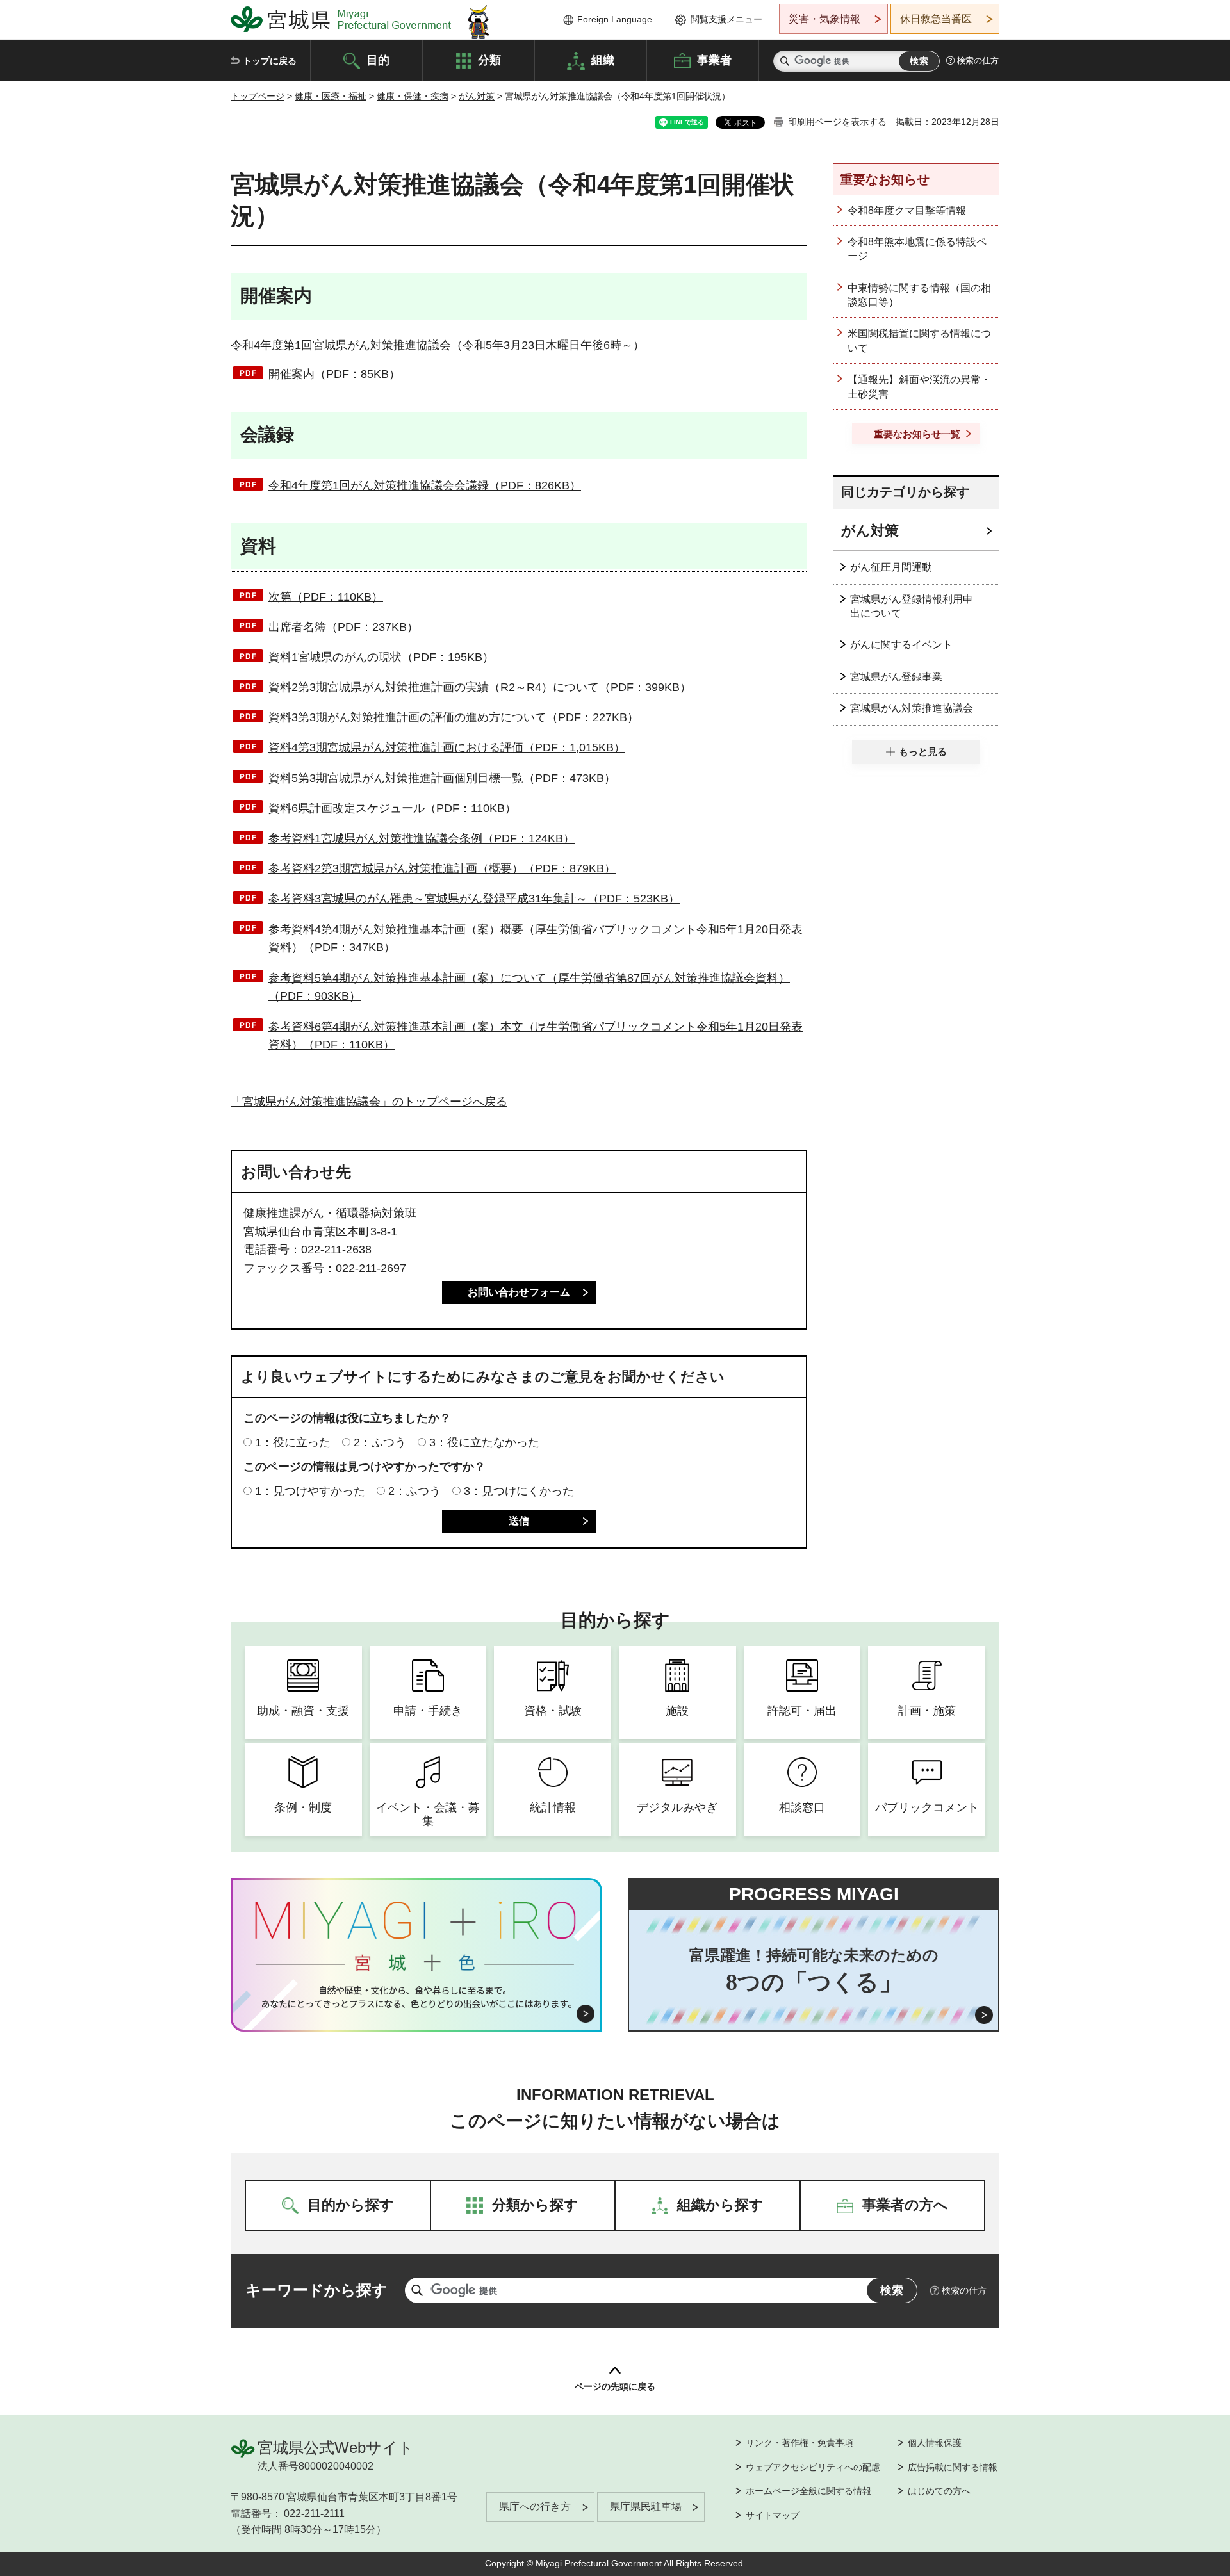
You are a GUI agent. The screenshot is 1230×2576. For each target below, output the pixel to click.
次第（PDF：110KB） (326, 597)
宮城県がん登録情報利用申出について (912, 606)
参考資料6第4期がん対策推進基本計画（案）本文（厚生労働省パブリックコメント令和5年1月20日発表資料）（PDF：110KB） (536, 1036)
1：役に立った (293, 1442)
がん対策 (477, 96)
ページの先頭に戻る (615, 2386)
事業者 (714, 60)
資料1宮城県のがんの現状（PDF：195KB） (381, 657)
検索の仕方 (978, 61)
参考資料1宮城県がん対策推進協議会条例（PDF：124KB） (422, 838)
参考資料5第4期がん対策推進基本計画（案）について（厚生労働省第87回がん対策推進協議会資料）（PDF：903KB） (529, 987)
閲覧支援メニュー (726, 19)
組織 (603, 60)
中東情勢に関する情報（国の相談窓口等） (919, 295)
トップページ (258, 96)
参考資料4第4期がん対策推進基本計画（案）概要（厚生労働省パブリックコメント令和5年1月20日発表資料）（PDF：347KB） (536, 939)
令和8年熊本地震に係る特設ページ (917, 249)
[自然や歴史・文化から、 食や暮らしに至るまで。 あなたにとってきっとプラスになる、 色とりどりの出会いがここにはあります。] (417, 1997)
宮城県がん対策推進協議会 (912, 708)
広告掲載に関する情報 (953, 2467)
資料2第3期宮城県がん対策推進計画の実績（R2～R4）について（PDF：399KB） (480, 687)
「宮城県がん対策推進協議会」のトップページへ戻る (369, 1102)
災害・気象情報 (824, 19)
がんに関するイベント (901, 645)
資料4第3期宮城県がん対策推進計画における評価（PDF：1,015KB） (447, 747)
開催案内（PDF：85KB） (334, 374)
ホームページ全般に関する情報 (808, 2491)
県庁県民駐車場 (646, 2507)
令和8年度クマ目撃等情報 (907, 210)
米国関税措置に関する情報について (919, 340)
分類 (489, 60)
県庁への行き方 (535, 2507)
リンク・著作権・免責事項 (799, 2443)
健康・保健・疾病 (413, 96)
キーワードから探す (316, 2290)
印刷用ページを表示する (837, 122)
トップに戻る (270, 61)
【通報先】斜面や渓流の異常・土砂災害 (919, 387)
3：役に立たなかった (484, 1442)
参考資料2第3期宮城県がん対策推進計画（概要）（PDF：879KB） (442, 868)
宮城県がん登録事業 (896, 677)
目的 (378, 60)
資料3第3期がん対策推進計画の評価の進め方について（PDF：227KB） (454, 717)
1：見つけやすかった (310, 1491)
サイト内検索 (785, 61)
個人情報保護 (935, 2443)
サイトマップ (773, 2515)
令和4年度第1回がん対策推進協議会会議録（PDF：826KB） (425, 485)
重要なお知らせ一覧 (917, 434)
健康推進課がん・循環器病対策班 (330, 1213)
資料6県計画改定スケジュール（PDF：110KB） (392, 808)
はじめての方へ (939, 2491)
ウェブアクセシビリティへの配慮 (813, 2467)
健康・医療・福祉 (331, 96)
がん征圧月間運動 (891, 567)
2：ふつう (380, 1442)
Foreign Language (615, 19)
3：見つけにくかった (519, 1491)
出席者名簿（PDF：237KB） (343, 627)
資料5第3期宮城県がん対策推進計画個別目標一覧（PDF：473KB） (442, 778)
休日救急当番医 (936, 19)
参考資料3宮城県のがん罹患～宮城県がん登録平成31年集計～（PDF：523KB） (474, 899)
